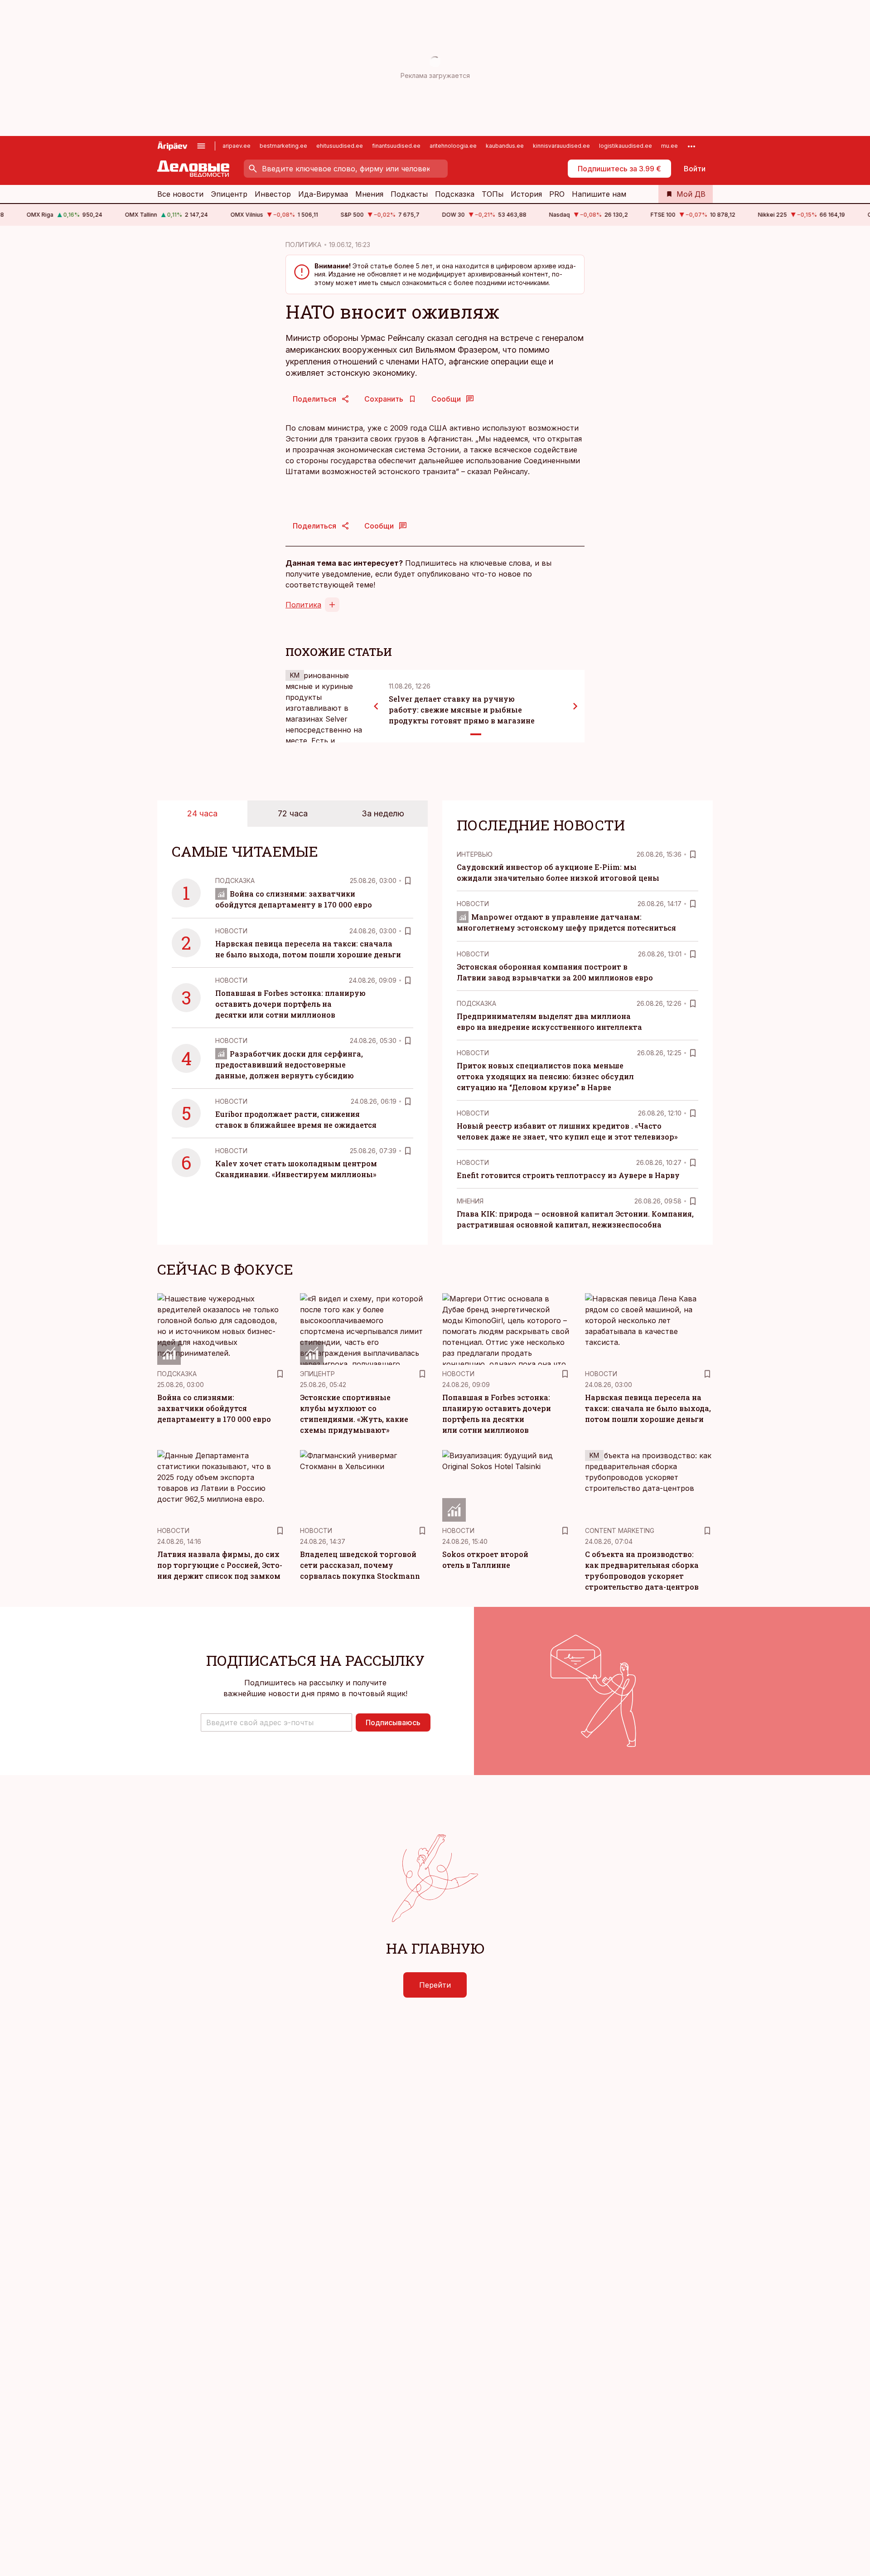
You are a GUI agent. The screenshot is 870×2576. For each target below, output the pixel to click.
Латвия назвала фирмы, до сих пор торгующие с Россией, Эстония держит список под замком (220, 1565)
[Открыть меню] (201, 146)
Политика (303, 605)
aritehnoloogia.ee (453, 146)
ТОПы (493, 194)
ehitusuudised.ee (340, 146)
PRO (557, 194)
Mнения (470, 1201)
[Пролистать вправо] (575, 706)
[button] (276, 1722)
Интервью (475, 854)
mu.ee (669, 146)
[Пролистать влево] (376, 706)
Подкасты (409, 194)
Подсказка (455, 194)
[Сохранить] (408, 881)
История (526, 194)
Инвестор (273, 194)
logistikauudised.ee (626, 146)
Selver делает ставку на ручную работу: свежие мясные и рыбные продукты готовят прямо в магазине (462, 710)
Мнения (369, 194)
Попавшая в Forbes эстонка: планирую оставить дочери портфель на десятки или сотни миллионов (290, 1004)
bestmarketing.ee (283, 146)
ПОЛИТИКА (303, 245)
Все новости (180, 194)
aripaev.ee (237, 146)
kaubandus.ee (505, 146)
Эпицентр (229, 194)
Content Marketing (620, 1531)
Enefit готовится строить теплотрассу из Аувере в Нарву (568, 1175)
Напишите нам (599, 194)
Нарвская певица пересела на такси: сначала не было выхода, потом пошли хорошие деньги (648, 1408)
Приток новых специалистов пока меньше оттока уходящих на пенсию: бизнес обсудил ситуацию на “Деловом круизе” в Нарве (545, 1076)
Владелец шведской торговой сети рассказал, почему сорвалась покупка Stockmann (360, 1565)
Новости (231, 931)
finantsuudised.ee (396, 146)
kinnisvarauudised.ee (561, 146)
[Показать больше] (691, 146)
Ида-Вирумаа (323, 194)
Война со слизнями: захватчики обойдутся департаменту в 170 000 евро (214, 1408)
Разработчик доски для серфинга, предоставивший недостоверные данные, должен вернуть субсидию (289, 1065)
